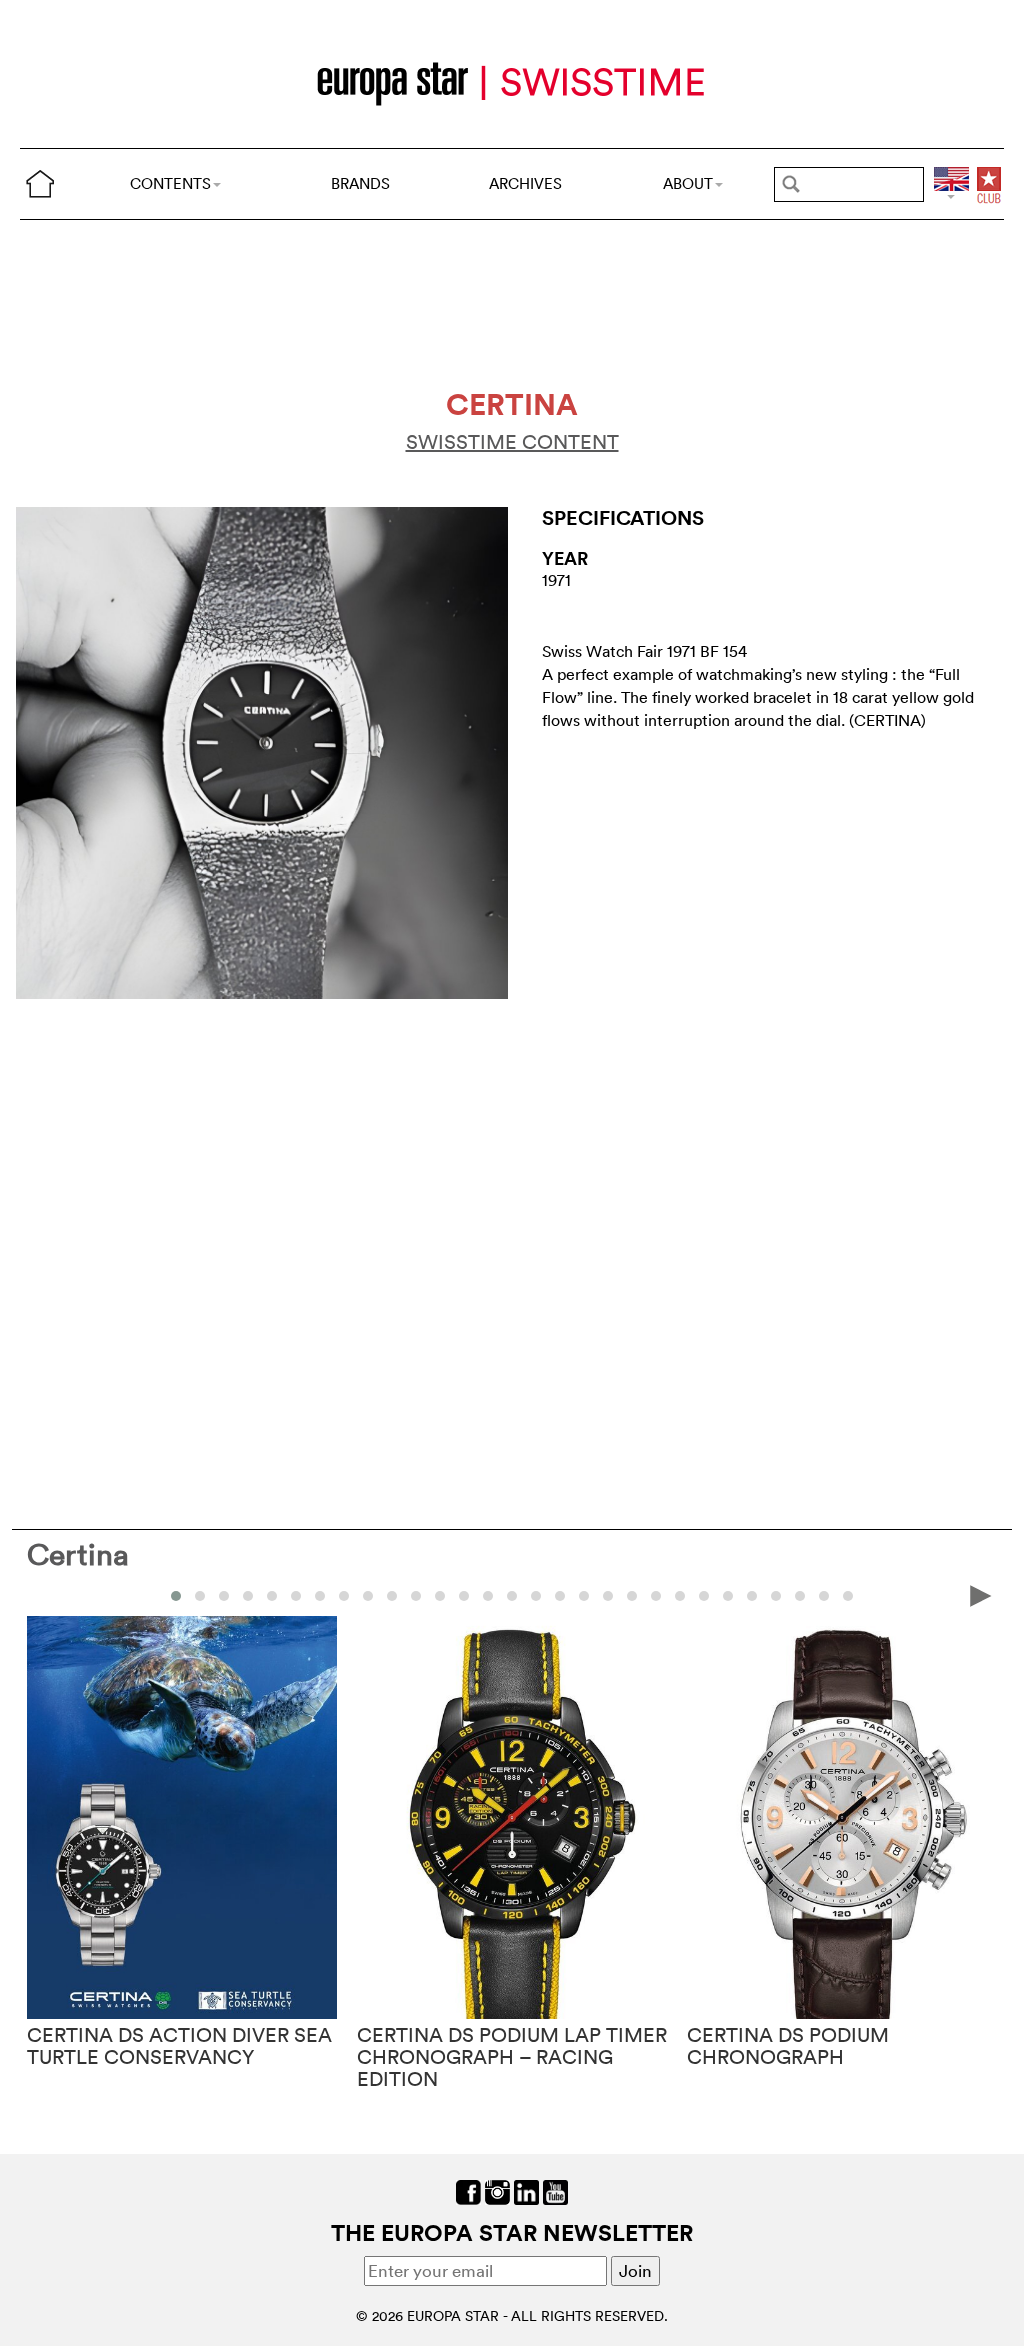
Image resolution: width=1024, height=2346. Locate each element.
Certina (78, 1554)
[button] (176, 1596)
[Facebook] (468, 2190)
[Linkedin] (526, 2190)
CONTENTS (170, 183)
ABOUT (688, 183)
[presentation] (43, 1594)
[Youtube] (555, 2190)
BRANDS (360, 183)
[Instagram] (497, 2190)
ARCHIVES (525, 183)
